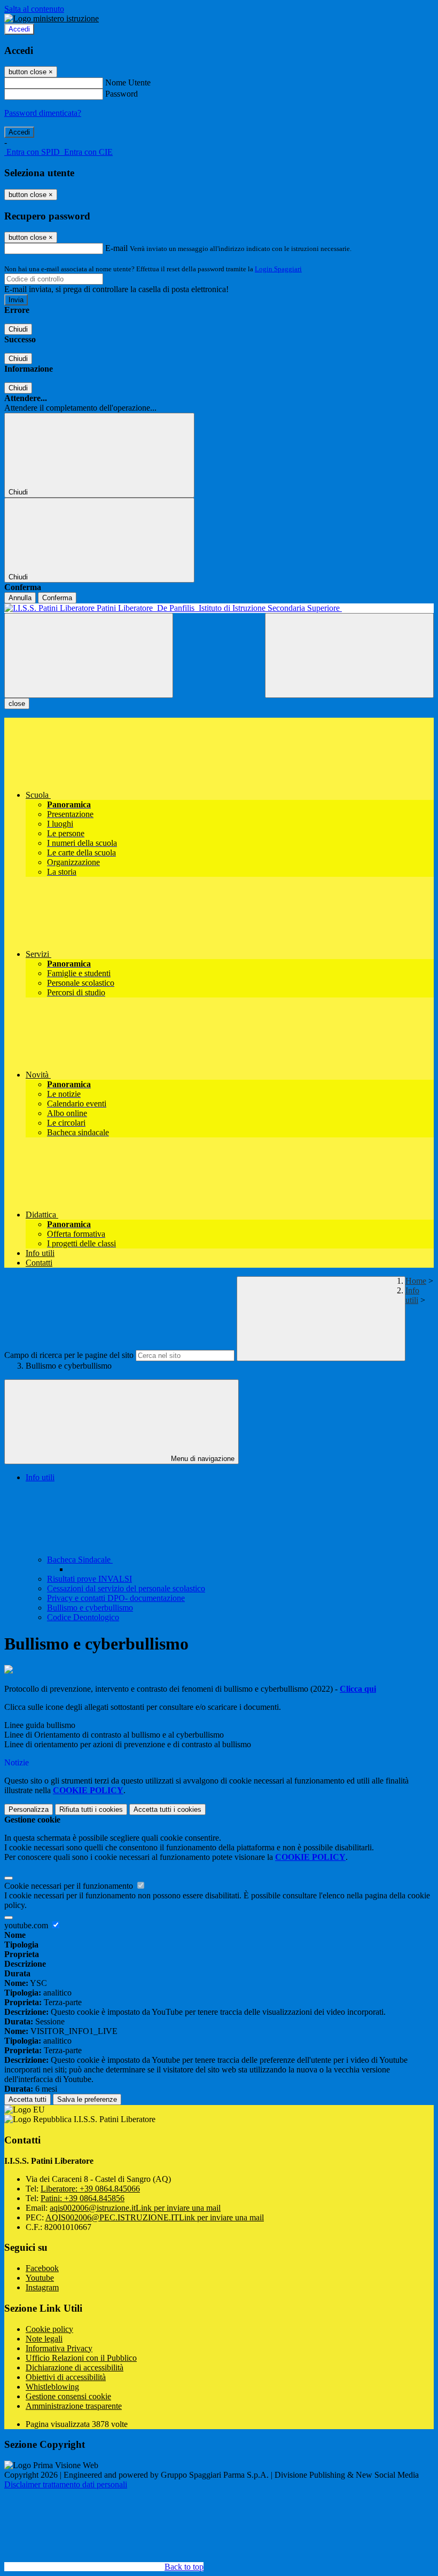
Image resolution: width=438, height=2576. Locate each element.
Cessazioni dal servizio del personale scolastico (126, 1588)
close (17, 704)
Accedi (19, 29)
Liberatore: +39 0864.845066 (90, 2189)
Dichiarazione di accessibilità (75, 2367)
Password (122, 94)
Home (416, 1281)
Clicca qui (358, 1689)
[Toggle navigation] (89, 655)
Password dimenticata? (43, 113)
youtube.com (27, 1925)
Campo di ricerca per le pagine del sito (69, 1355)
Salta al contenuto (34, 9)
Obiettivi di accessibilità (66, 2377)
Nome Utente (128, 83)
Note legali (44, 2339)
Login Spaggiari (278, 269)
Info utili (412, 1295)
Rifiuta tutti (91, 1809)
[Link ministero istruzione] (52, 18)
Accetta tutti (167, 1809)
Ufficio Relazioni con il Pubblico (81, 2358)
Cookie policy (49, 2329)
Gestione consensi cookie (68, 2396)
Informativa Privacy (59, 2348)
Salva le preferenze (87, 2099)
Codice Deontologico (83, 1617)
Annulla (20, 598)
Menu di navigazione (202, 1459)
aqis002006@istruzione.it (135, 2208)
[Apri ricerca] (349, 655)
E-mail (116, 248)
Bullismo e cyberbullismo (90, 1608)
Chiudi (18, 329)
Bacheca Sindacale (80, 1560)
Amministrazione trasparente (74, 2406)
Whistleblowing (52, 2387)
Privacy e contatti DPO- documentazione (116, 1598)
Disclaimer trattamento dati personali (66, 2484)
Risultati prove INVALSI (89, 1579)
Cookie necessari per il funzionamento (70, 1886)
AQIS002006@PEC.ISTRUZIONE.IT (155, 2217)
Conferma (57, 598)
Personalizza (29, 1809)
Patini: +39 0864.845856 (83, 2198)
